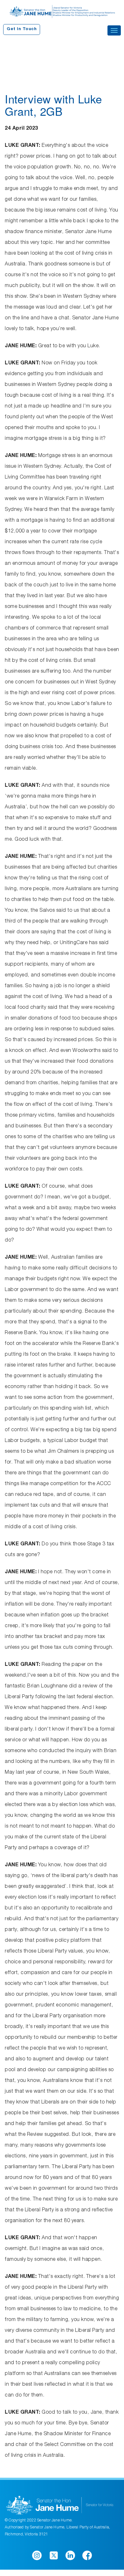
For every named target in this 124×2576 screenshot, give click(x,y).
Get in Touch (22, 29)
